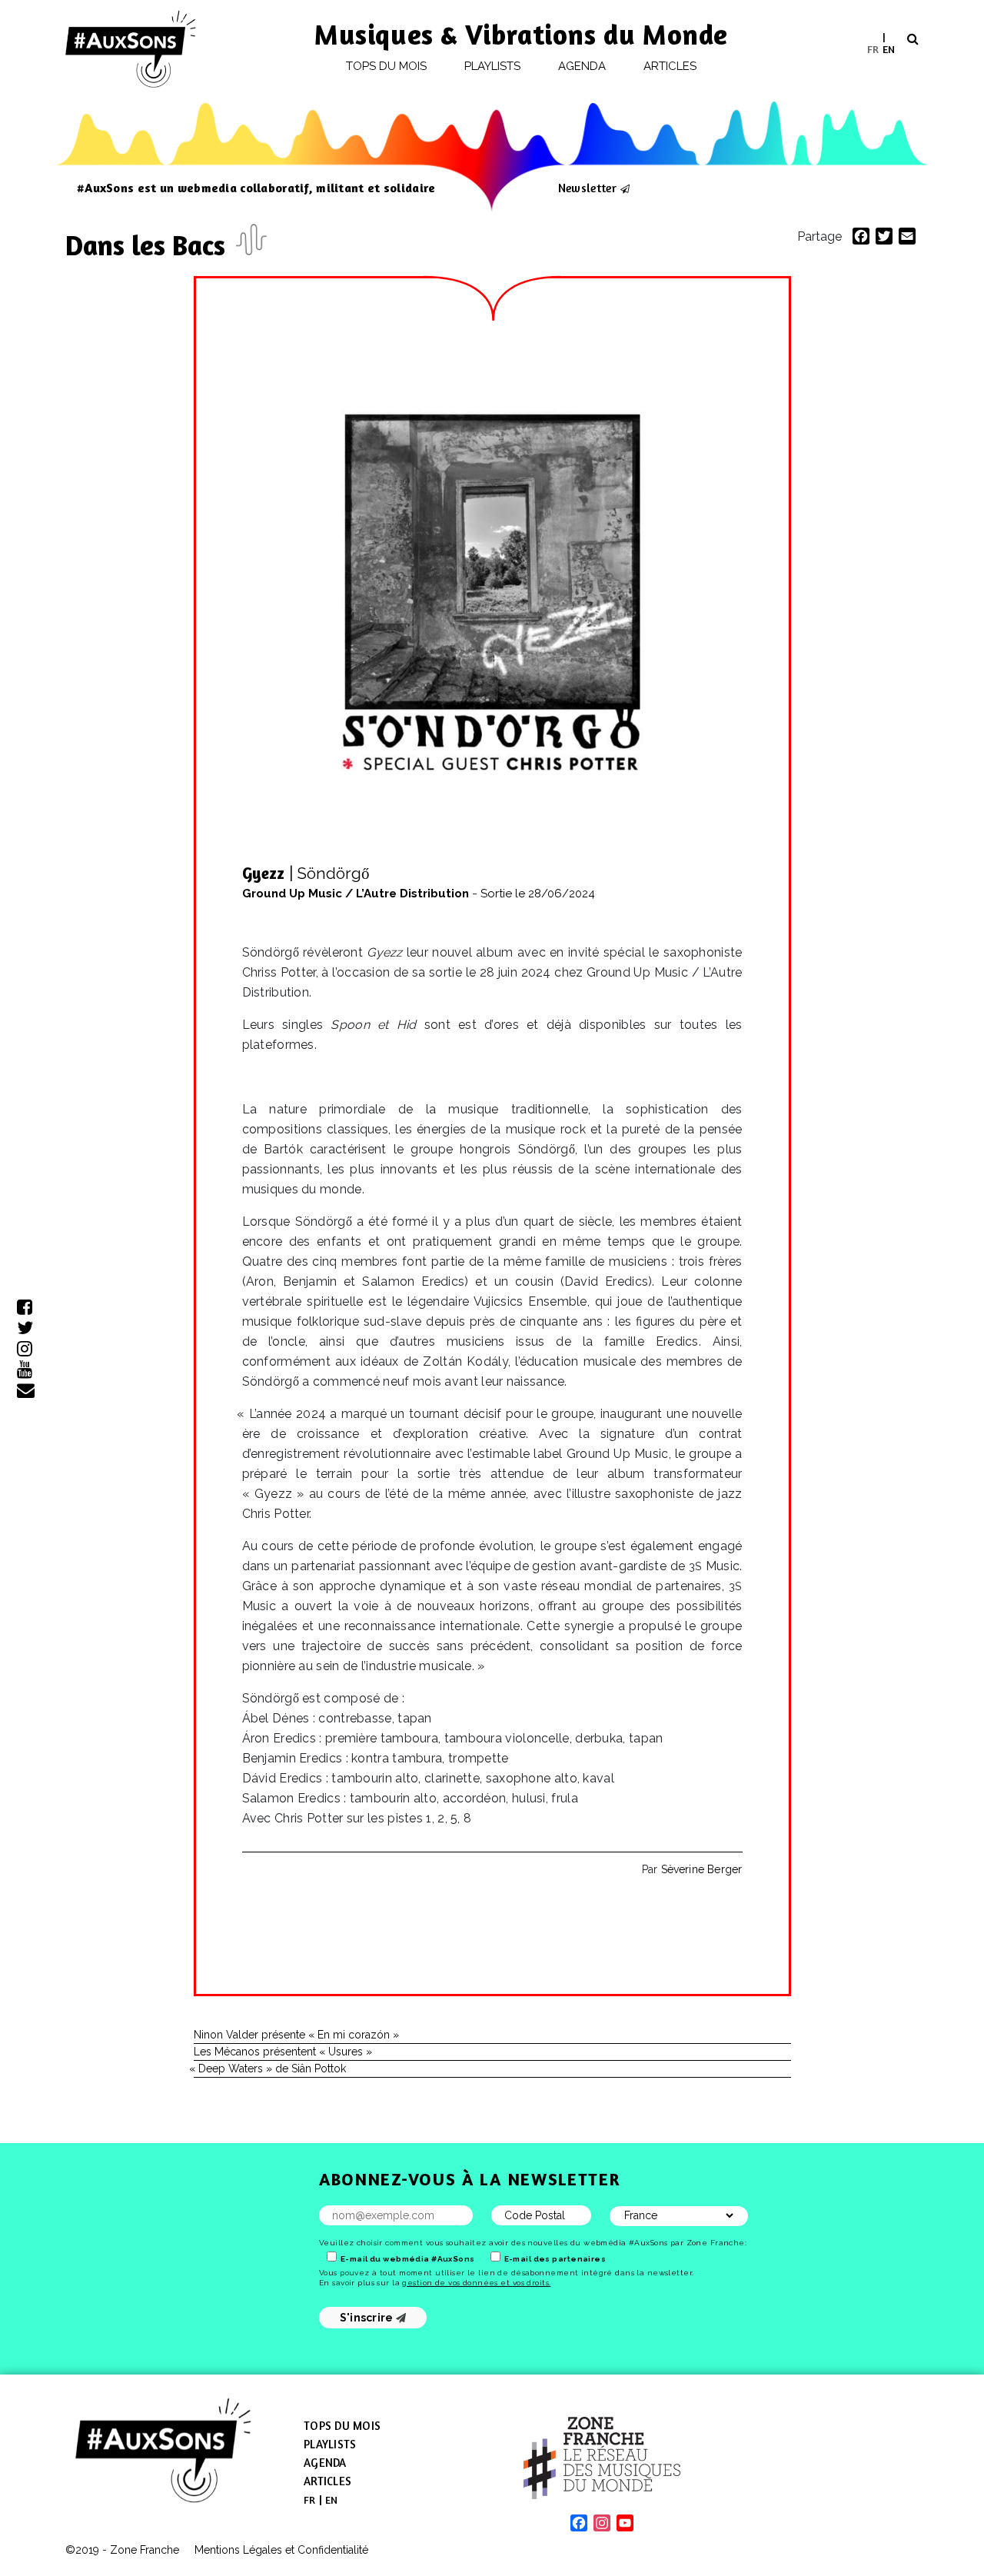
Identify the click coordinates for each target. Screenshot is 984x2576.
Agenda (582, 66)
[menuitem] (873, 49)
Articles (670, 66)
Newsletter (587, 188)
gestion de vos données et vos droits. (476, 2283)
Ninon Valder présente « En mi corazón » (296, 2035)
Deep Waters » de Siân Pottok (270, 2068)
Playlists (493, 66)
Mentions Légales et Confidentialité (281, 2550)
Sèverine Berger (702, 1869)
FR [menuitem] (873, 48)
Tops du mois (387, 66)
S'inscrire (368, 2318)
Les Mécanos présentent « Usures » (283, 2052)
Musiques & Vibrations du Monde (521, 34)
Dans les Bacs (149, 245)
